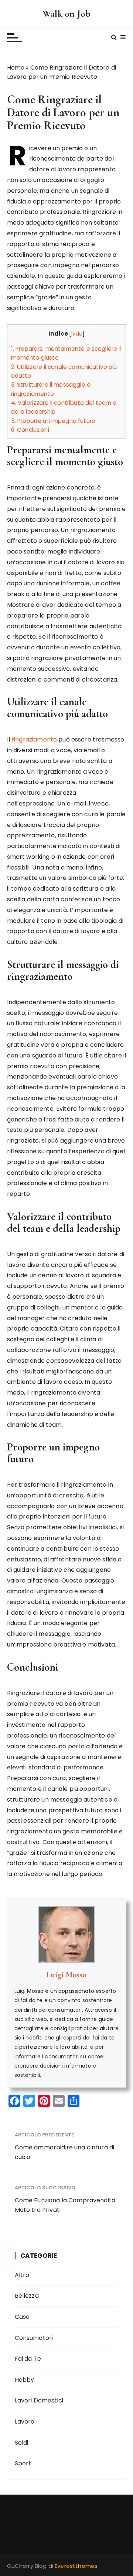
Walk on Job (66, 14)
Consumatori (34, 2338)
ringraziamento (34, 739)
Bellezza (27, 2296)
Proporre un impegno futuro (53, 421)
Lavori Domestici (39, 2400)
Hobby (25, 2380)
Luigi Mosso (66, 1975)
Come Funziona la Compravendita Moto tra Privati (65, 2205)
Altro (22, 2275)
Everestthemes (76, 2566)
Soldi (22, 2443)
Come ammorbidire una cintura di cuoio (65, 2152)
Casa (22, 2317)
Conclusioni (30, 430)
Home (16, 68)
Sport (23, 2463)
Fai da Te (28, 2359)
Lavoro (25, 2422)
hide (77, 334)
